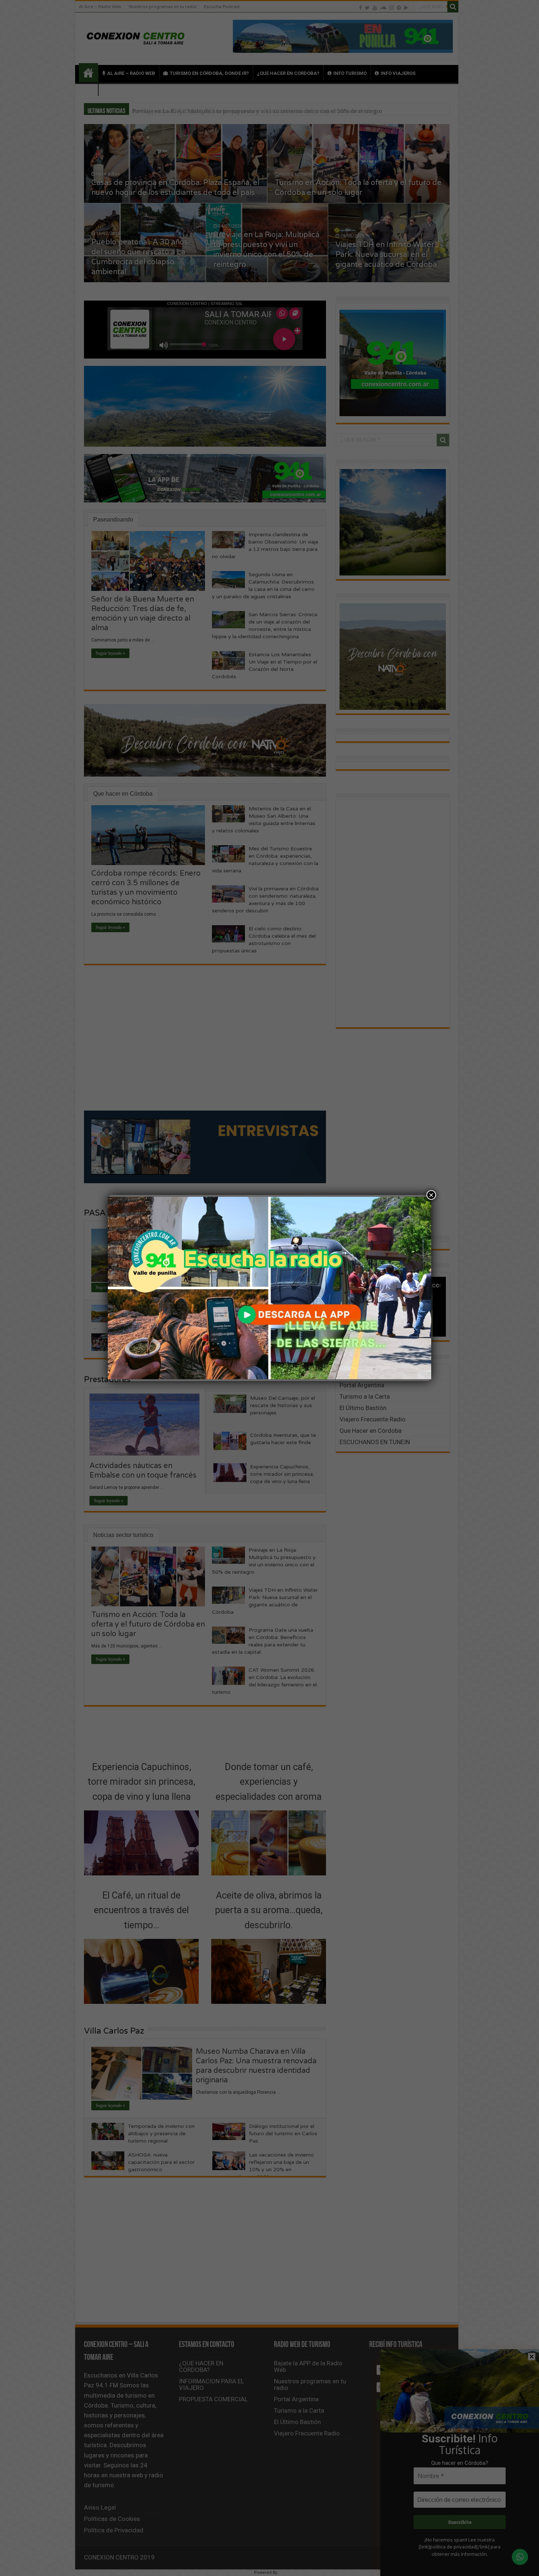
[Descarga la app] (269, 1288)
